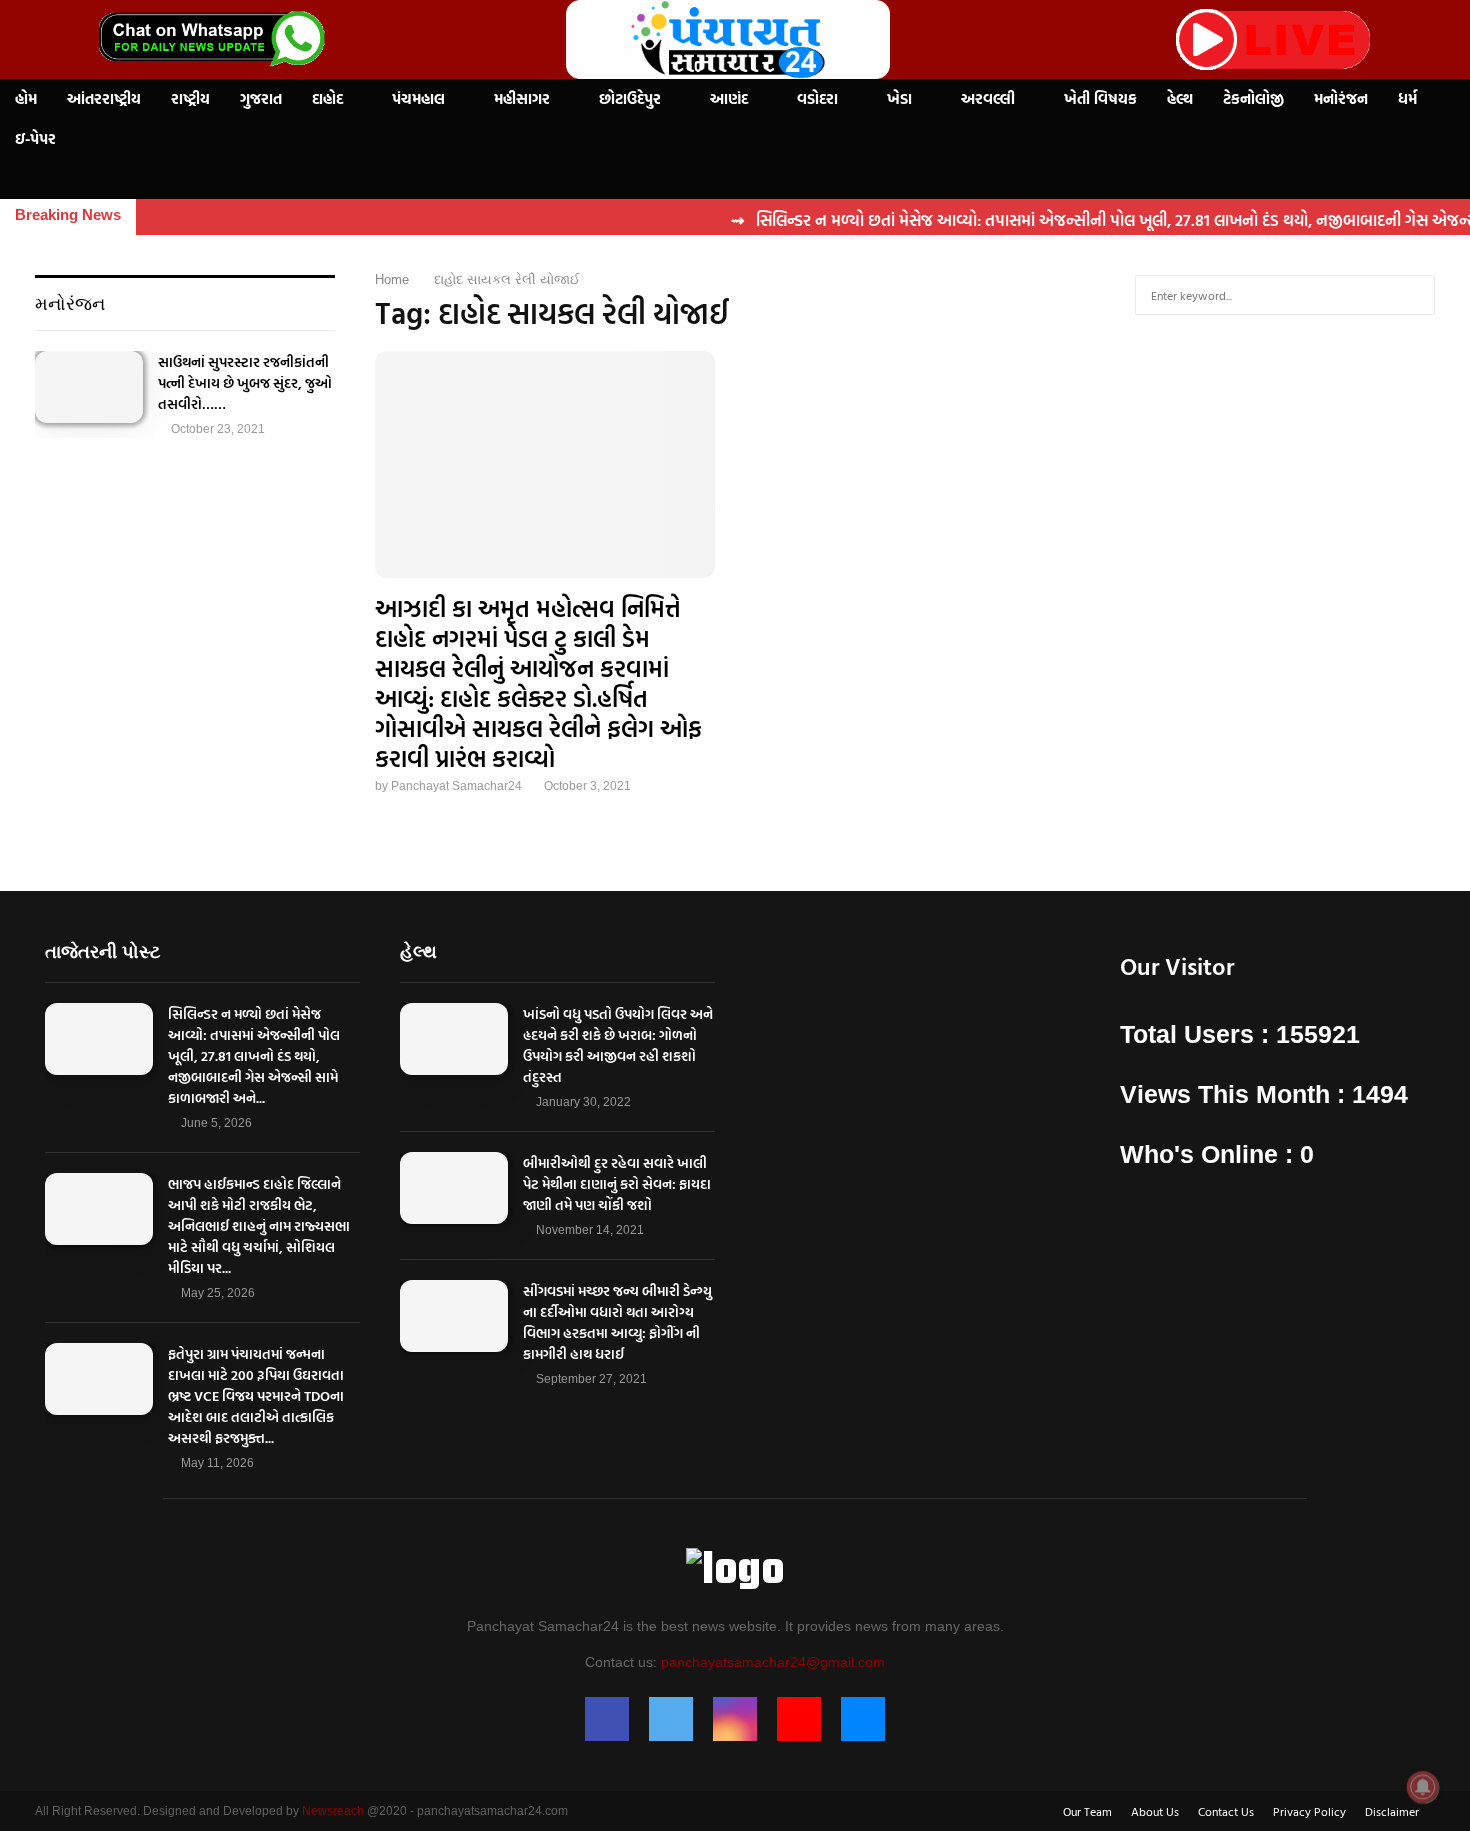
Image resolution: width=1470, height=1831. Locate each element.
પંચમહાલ (418, 98)
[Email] (863, 1719)
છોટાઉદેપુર (630, 98)
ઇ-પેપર (35, 138)
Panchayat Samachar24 (456, 786)
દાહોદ (327, 98)
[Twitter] (671, 1719)
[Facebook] (607, 1719)
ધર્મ (1407, 98)
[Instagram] (735, 1719)
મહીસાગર (522, 98)
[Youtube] (799, 1719)
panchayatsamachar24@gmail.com (773, 1662)
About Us (1155, 1811)
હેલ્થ (1180, 98)
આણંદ (729, 98)
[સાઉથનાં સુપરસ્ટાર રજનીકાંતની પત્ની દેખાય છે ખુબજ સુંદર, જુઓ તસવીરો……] (89, 387)
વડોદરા (817, 98)
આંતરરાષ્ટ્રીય (104, 98)
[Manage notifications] (1423, 1787)
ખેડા (899, 98)
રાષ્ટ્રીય (190, 98)
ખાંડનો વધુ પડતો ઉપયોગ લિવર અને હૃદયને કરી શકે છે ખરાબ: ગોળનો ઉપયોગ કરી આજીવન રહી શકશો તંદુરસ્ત (618, 1045)
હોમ (26, 98)
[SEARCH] (1414, 295)
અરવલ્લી (988, 98)
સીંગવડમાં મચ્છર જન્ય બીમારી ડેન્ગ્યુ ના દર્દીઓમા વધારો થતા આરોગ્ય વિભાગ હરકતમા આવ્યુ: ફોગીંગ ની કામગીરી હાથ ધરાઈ (617, 1322)
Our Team (1087, 1811)
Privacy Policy (1309, 1811)
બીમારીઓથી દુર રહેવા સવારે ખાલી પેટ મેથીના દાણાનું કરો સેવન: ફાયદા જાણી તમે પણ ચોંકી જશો (617, 1183)
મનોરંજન (1341, 98)
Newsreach (333, 1811)
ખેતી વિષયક (1100, 98)
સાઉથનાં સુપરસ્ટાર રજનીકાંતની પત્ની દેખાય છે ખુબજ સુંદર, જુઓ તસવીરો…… (245, 382)
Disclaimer (1392, 1811)
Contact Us (1226, 1811)
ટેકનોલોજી (1253, 98)
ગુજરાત (261, 98)
